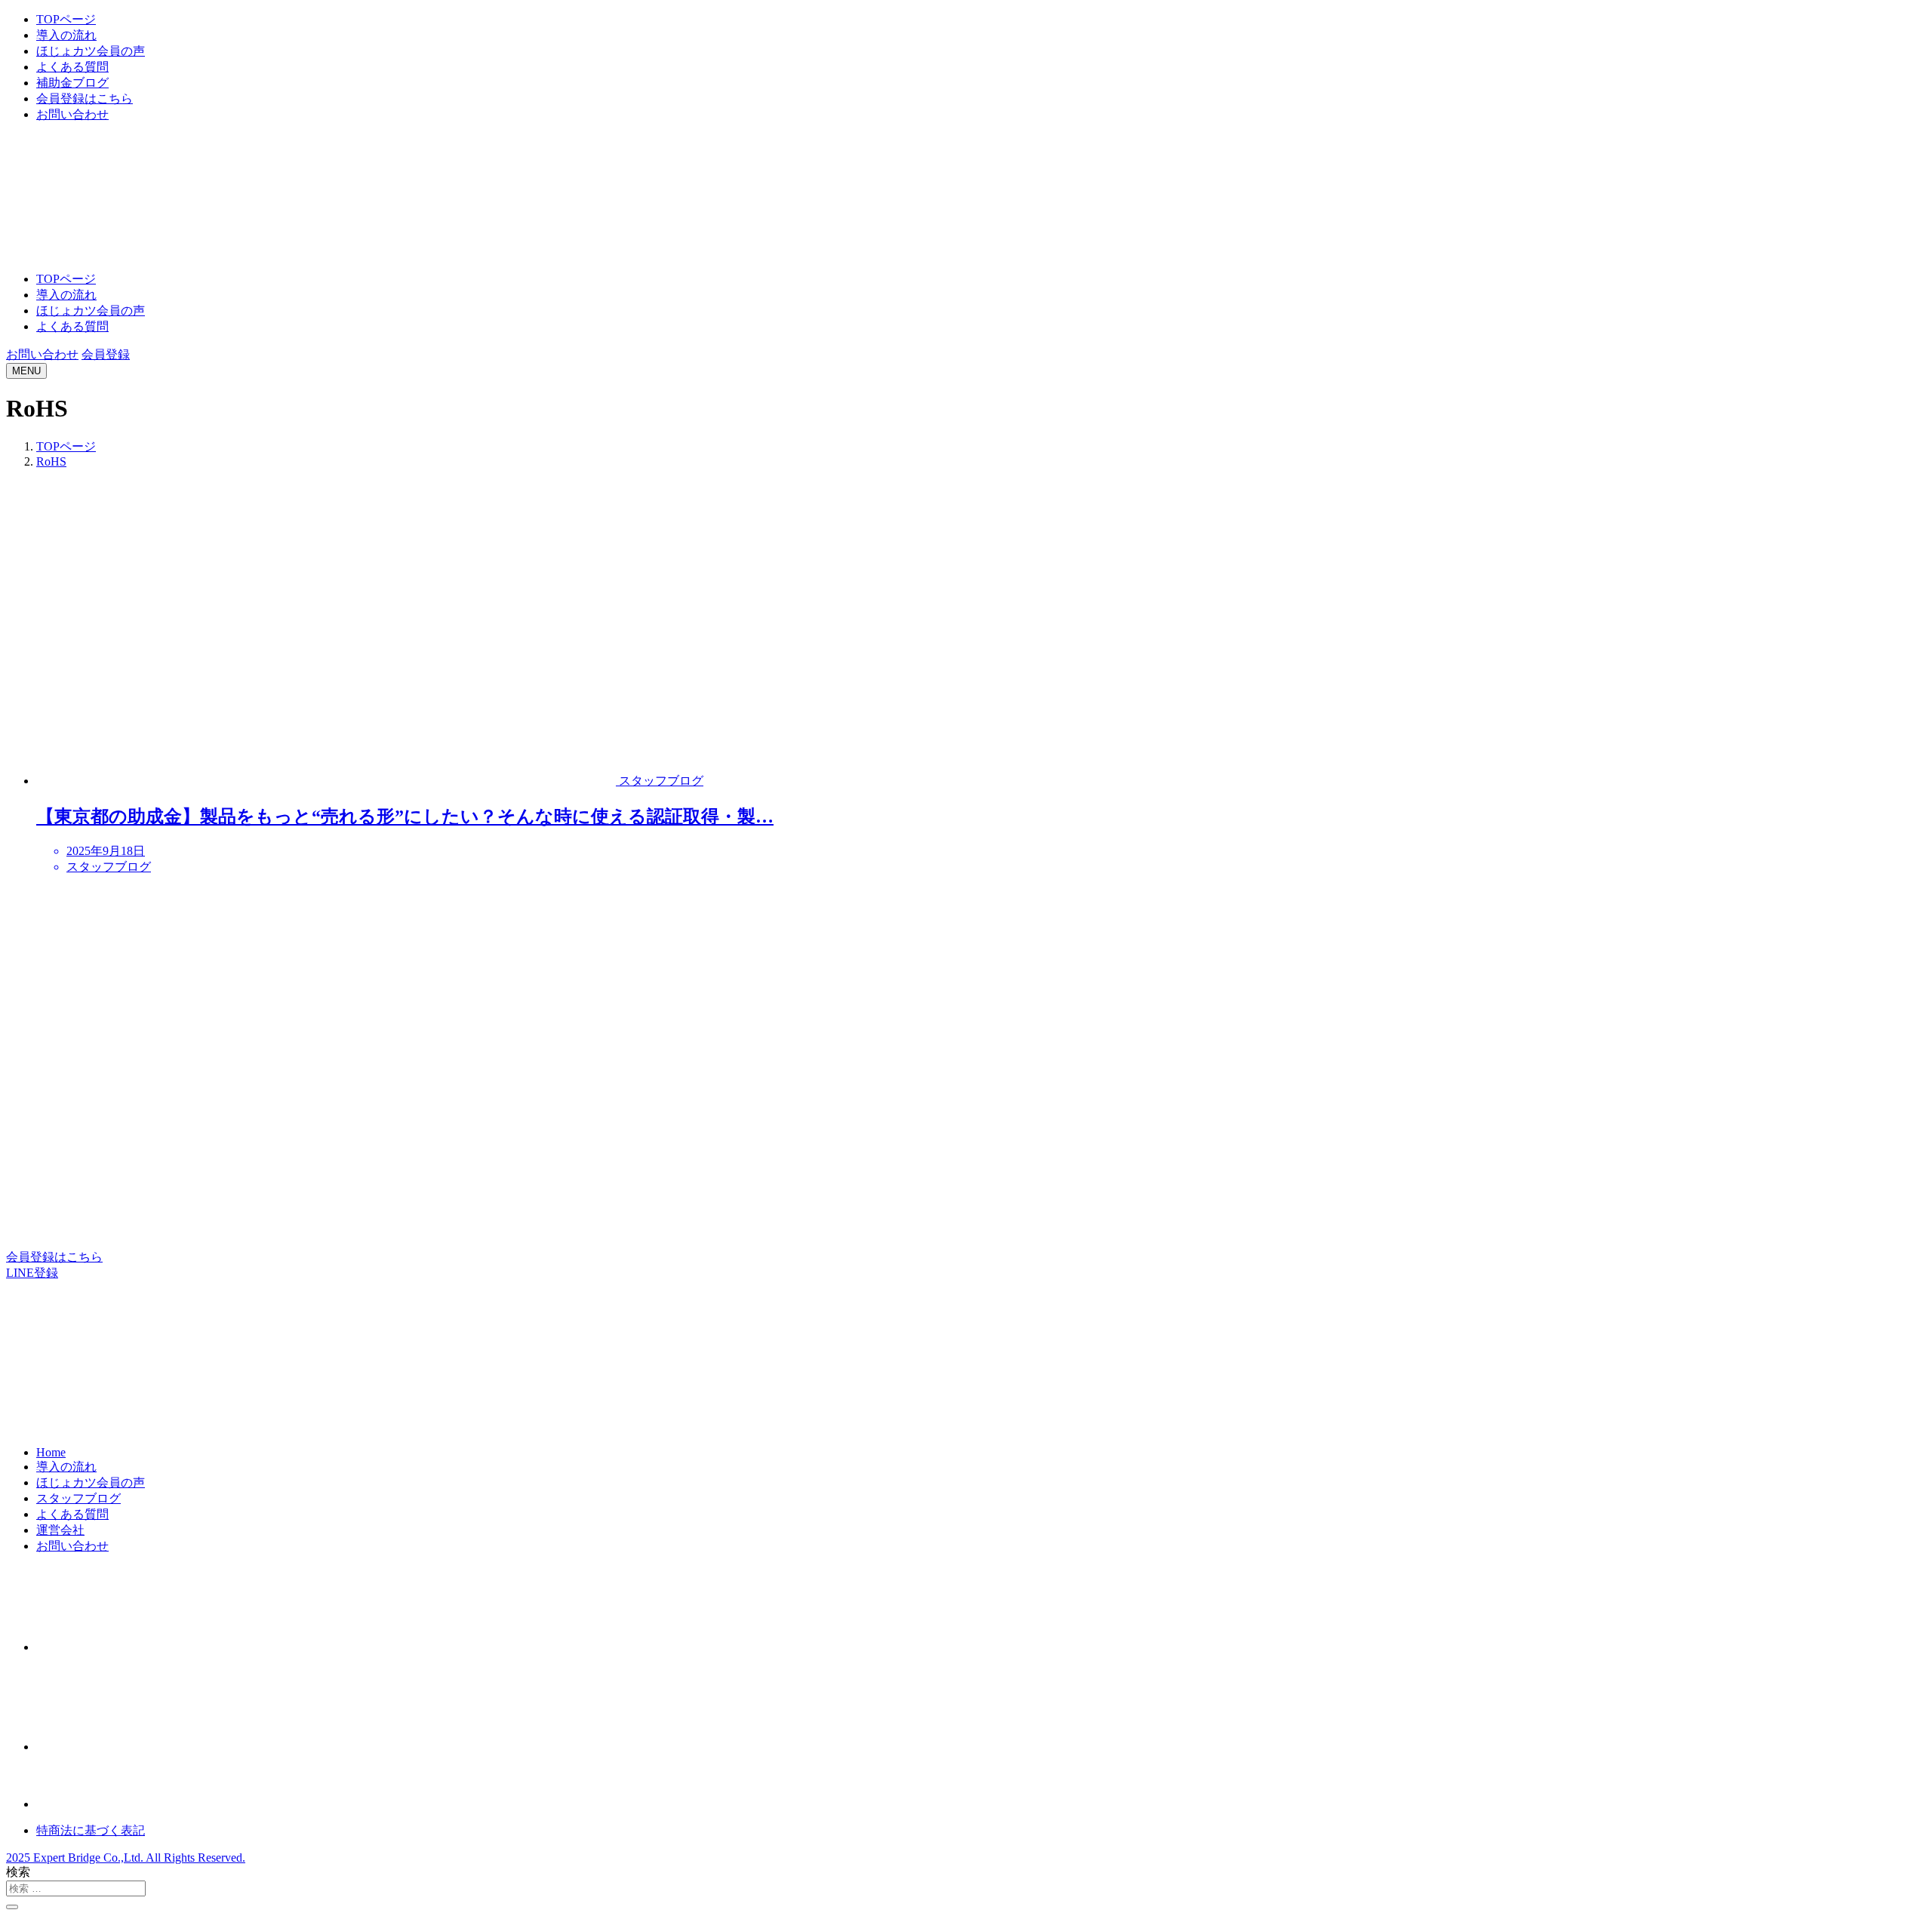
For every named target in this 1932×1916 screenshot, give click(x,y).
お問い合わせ (72, 114)
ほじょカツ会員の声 (91, 51)
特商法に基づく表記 (91, 1830)
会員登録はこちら (85, 98)
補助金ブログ (72, 83)
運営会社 (60, 1530)
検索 (18, 1872)
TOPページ (66, 19)
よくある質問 (72, 67)
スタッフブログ (78, 1498)
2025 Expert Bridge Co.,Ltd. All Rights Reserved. (126, 1858)
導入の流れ (66, 35)
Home (51, 1452)
